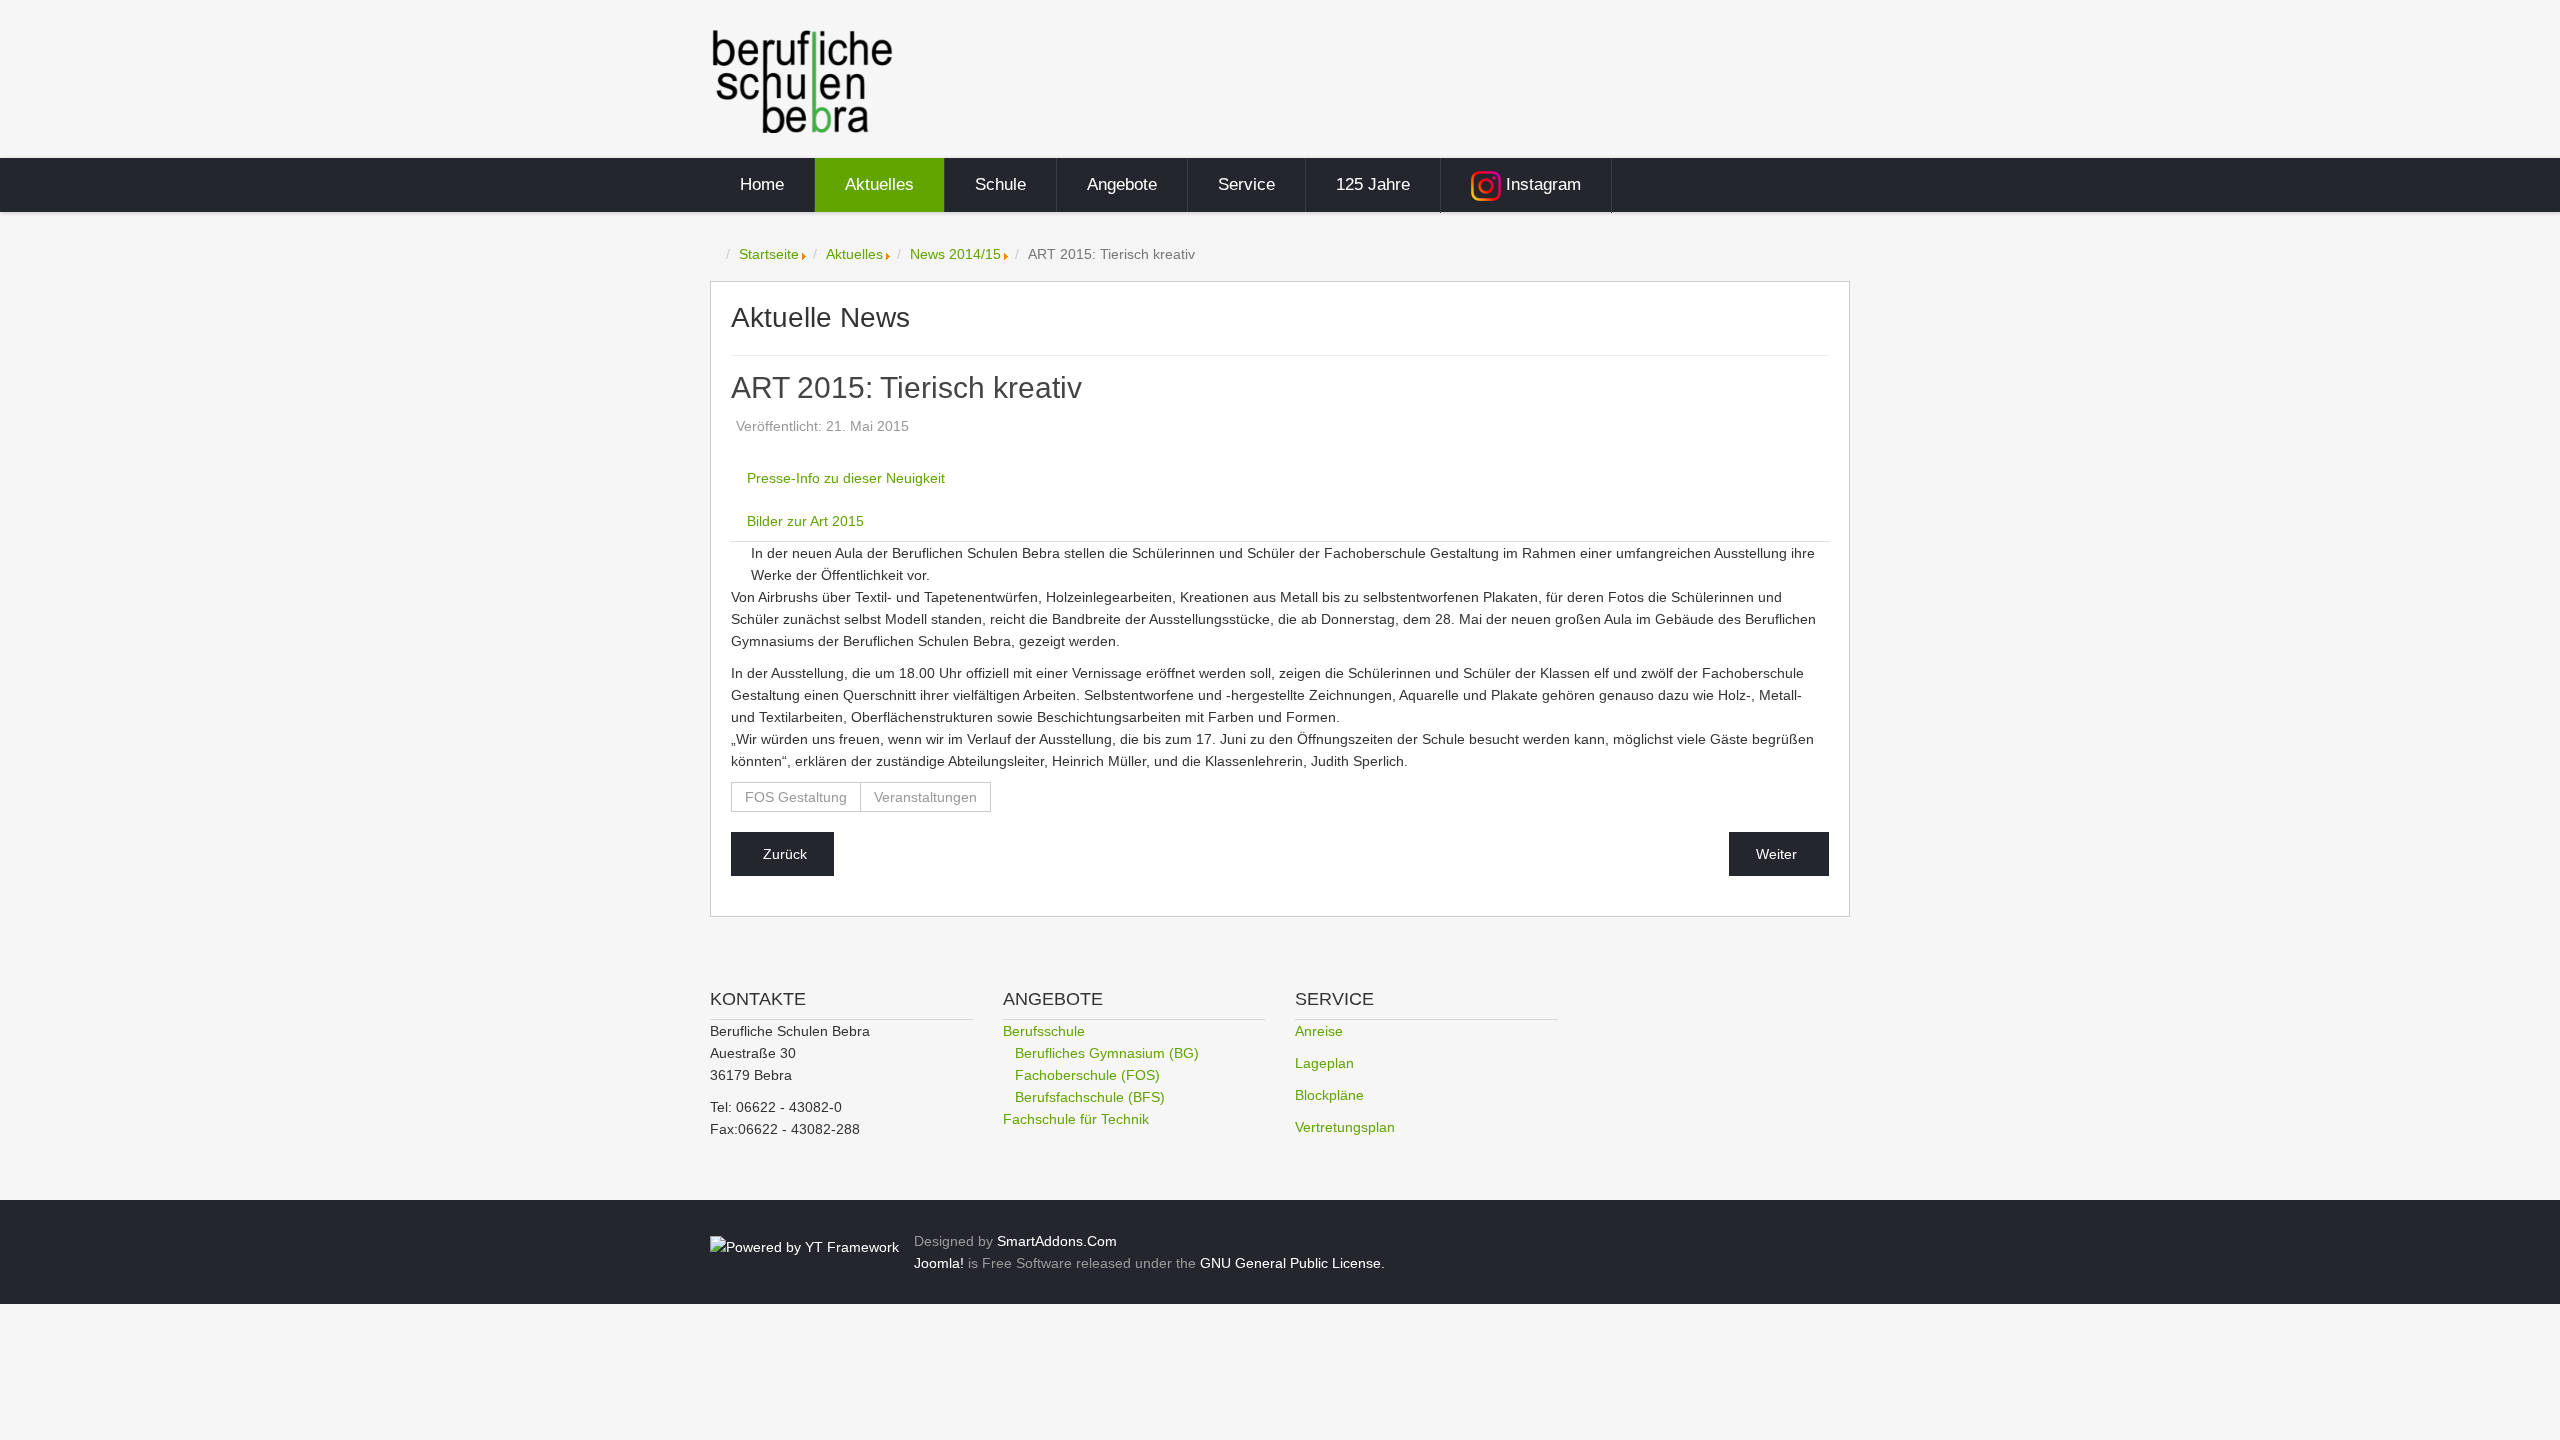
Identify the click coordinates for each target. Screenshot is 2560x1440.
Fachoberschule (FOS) (1087, 1075)
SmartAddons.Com (1057, 1241)
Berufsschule (1044, 1031)
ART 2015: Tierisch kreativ (906, 388)
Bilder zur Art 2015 (805, 521)
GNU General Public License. (1292, 1263)
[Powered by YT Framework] (804, 1246)
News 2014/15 (955, 254)
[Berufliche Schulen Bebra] (803, 80)
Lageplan (1324, 1063)
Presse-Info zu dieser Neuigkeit (846, 478)
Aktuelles (854, 254)
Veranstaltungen (925, 797)
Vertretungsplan (1345, 1127)
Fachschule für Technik (1076, 1119)
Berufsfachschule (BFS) (1090, 1097)
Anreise (1319, 1031)
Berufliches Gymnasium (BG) (1107, 1053)
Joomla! (939, 1263)
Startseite (769, 254)
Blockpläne (1329, 1095)
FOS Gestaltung (796, 797)
